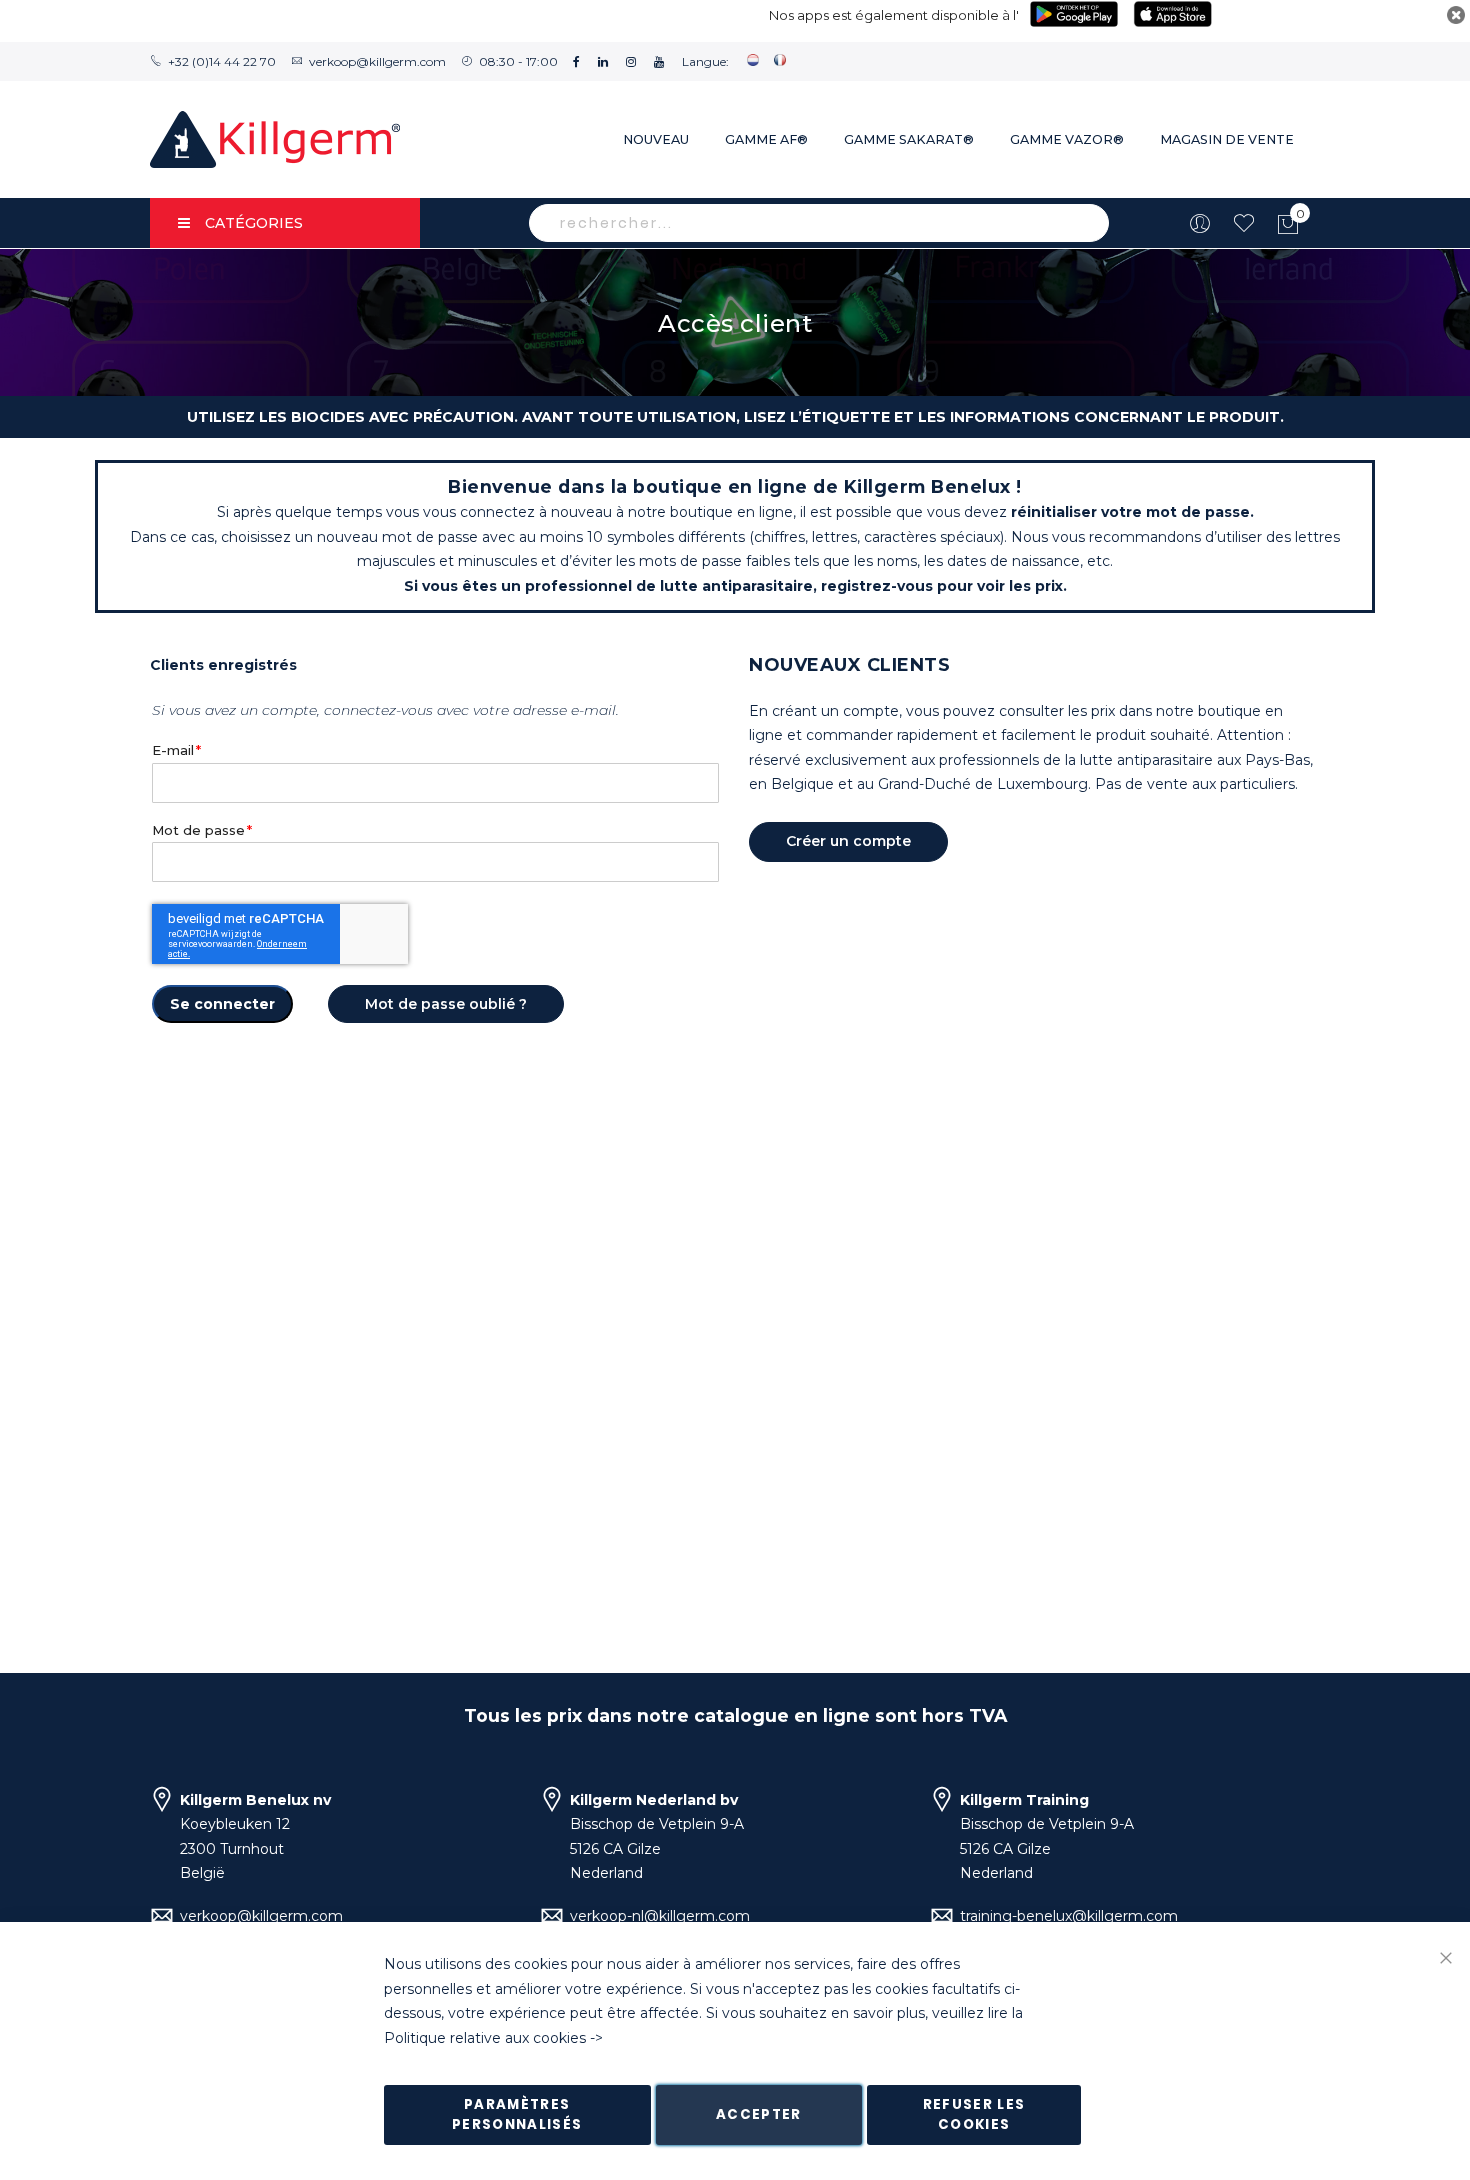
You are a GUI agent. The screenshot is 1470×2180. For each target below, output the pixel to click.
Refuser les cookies (974, 2114)
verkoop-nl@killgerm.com (660, 1916)
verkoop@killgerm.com (377, 61)
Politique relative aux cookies (485, 2038)
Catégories (254, 223)
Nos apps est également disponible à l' (894, 15)
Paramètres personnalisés (517, 2114)
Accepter (759, 2114)
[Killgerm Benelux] (275, 139)
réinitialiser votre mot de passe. (1132, 512)
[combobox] (819, 223)
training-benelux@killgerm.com (1069, 1916)
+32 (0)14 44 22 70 (222, 61)
